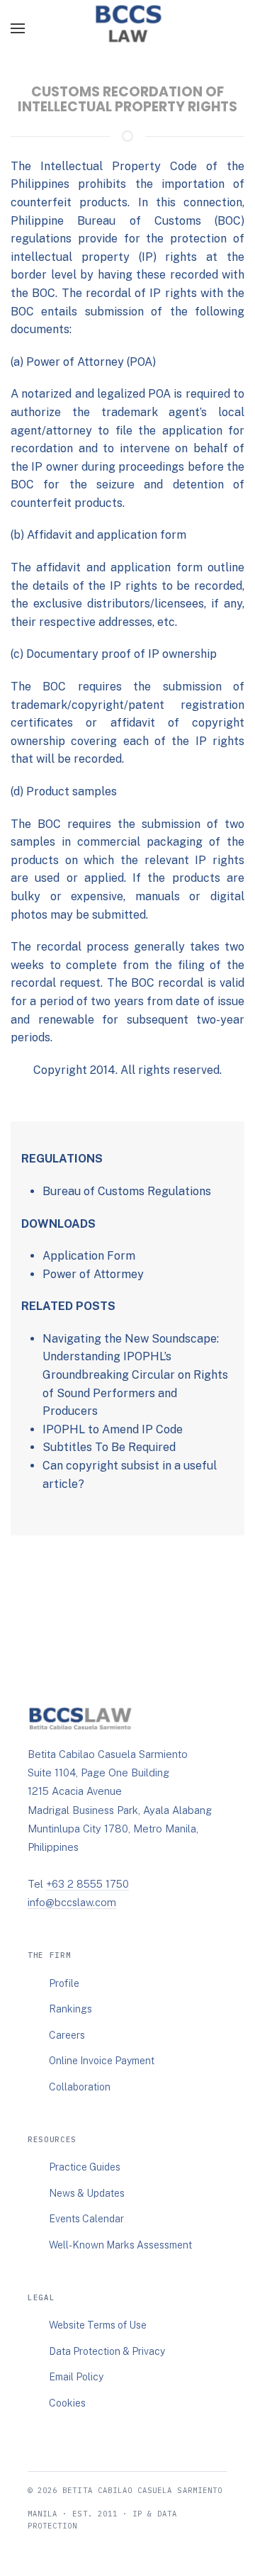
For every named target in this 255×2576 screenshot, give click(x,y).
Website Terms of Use (98, 2325)
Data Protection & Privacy (107, 2351)
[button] (18, 28)
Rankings (70, 2009)
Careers (67, 2035)
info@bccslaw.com (72, 1902)
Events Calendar (86, 2219)
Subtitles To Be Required (109, 1447)
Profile (64, 1983)
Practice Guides (85, 2167)
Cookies (67, 2403)
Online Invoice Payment (102, 2061)
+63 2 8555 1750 (87, 1884)
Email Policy (76, 2377)
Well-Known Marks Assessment (120, 2245)
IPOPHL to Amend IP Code (113, 1429)
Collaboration (80, 2087)
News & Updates (87, 2193)
